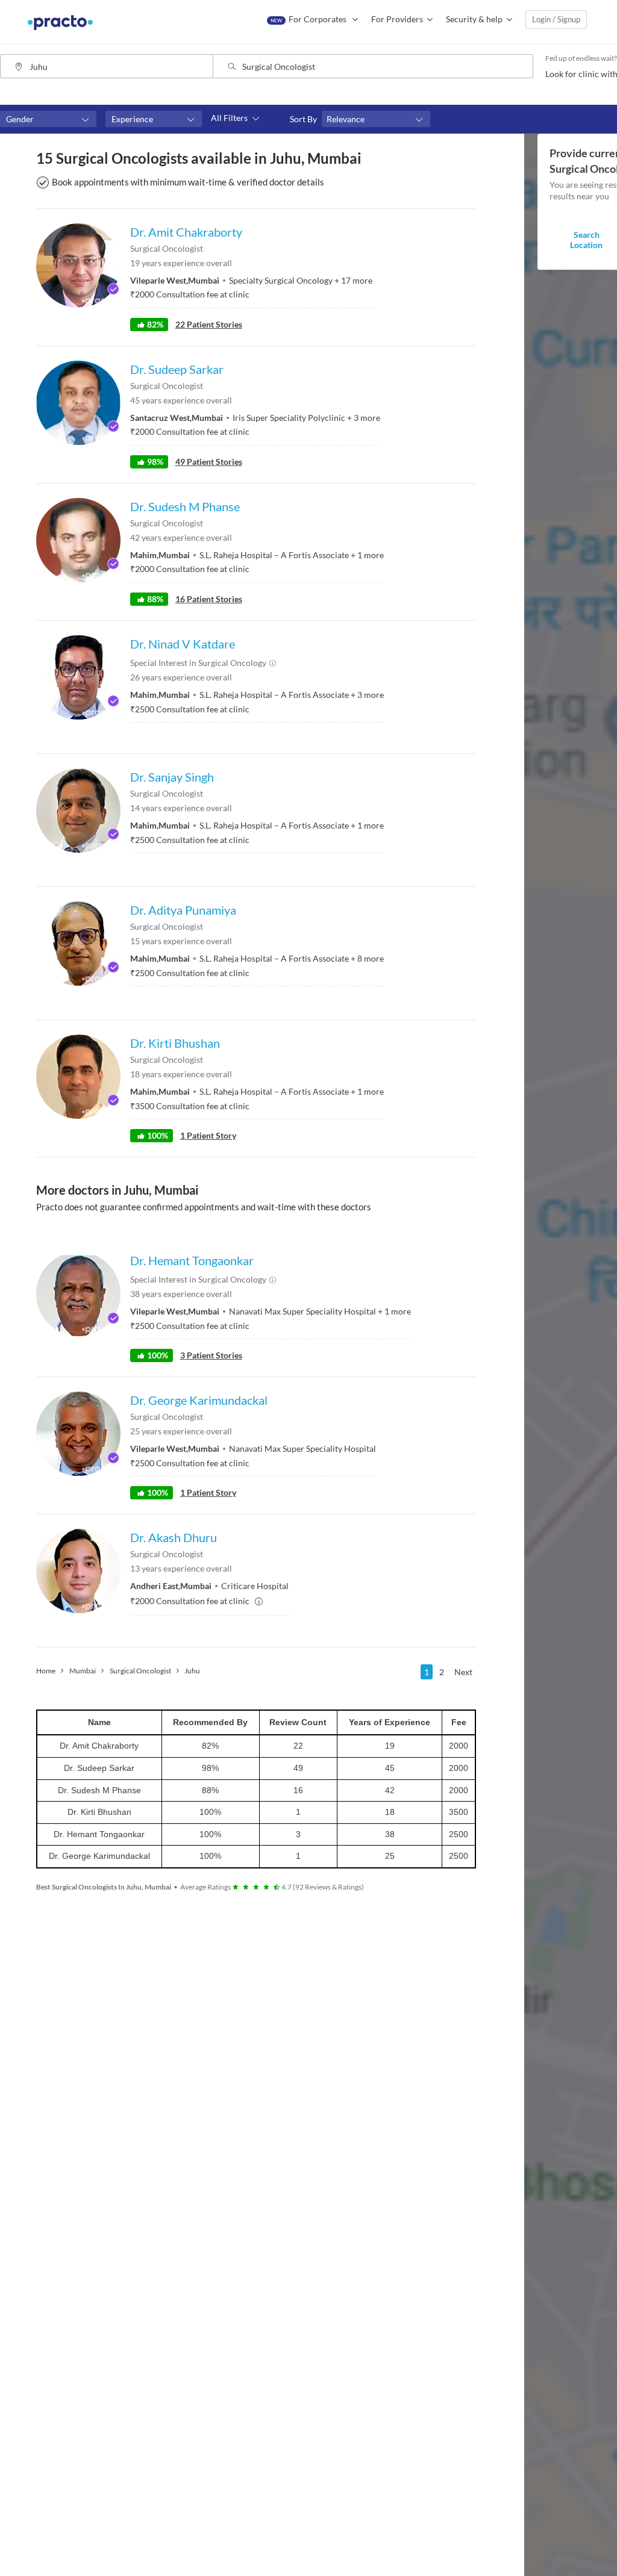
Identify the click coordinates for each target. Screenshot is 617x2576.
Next (463, 1672)
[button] (48, 119)
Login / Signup (556, 19)
